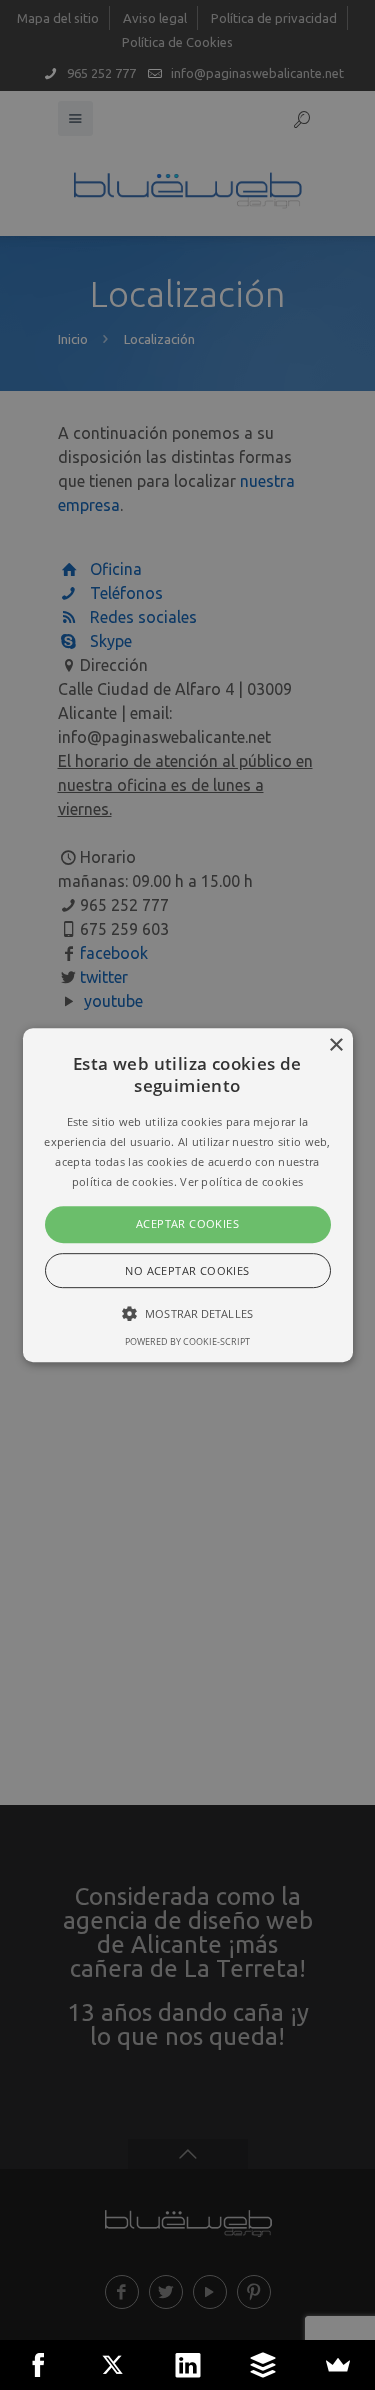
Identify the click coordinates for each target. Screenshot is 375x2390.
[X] (112, 2365)
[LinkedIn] (187, 2365)
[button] (188, 1195)
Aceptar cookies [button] (187, 1224)
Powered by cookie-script (187, 1341)
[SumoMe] (337, 2365)
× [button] (335, 1045)
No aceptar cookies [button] (187, 1270)
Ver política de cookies (241, 1181)
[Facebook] (37, 2365)
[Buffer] (262, 2365)
